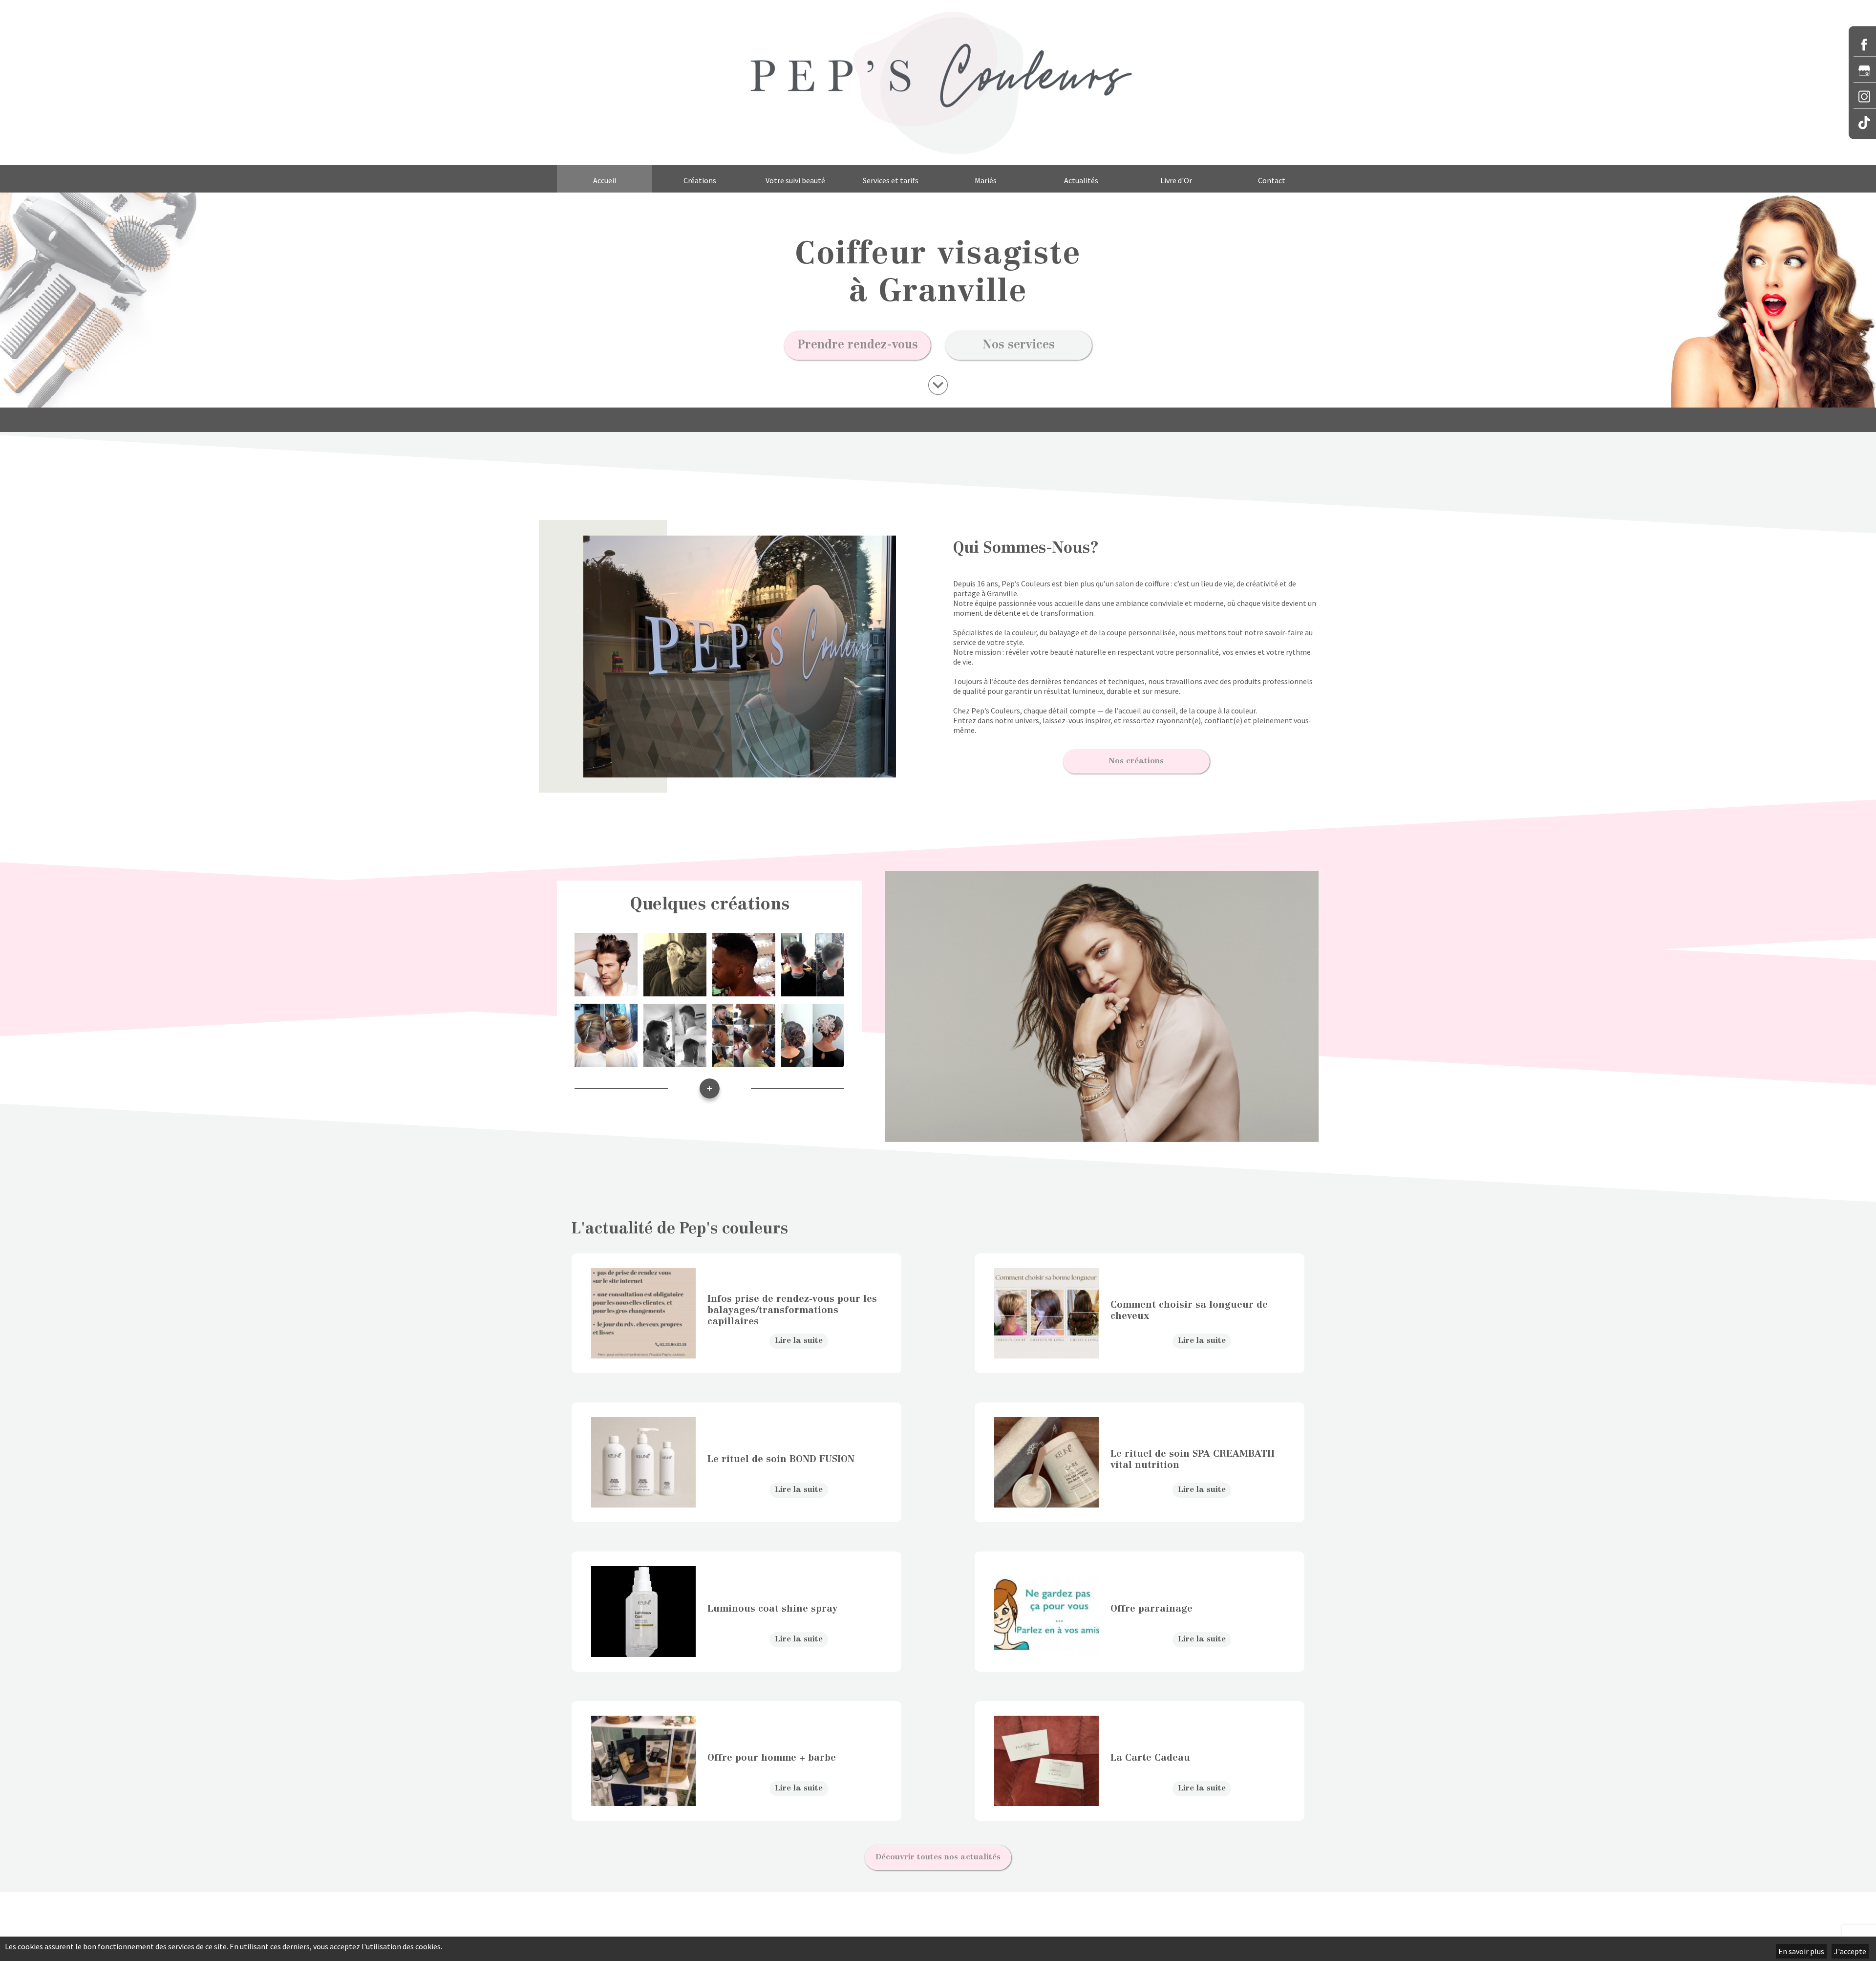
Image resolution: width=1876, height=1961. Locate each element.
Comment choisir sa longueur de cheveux (1189, 1311)
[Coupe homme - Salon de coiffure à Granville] (606, 991)
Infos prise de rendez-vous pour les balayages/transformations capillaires (792, 1311)
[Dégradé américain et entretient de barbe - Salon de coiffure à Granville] (744, 1062)
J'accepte (1850, 1951)
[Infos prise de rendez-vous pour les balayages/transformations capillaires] (643, 1354)
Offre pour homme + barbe (772, 1758)
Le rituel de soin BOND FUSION (781, 1460)
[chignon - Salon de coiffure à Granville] (813, 1062)
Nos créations (1136, 761)
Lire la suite (799, 1341)
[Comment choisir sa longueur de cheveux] (1046, 1354)
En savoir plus (1801, 1951)
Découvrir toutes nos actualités (938, 1857)
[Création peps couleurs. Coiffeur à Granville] (710, 1101)
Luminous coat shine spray (772, 1609)
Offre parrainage (1151, 1609)
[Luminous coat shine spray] (643, 1652)
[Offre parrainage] (1046, 1652)
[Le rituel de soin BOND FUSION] (643, 1503)
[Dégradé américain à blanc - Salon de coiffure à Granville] (744, 991)
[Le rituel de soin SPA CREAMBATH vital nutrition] (1046, 1503)
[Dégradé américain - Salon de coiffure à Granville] (813, 991)
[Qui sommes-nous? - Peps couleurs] (938, 385)
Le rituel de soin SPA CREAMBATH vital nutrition (1193, 1460)
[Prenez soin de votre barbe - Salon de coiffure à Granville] (675, 991)
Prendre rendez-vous (858, 345)
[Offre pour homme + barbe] (643, 1801)
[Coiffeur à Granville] (938, 83)
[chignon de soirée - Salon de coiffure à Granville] (606, 1062)
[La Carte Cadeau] (1046, 1801)
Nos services (1019, 345)
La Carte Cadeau (1150, 1758)
